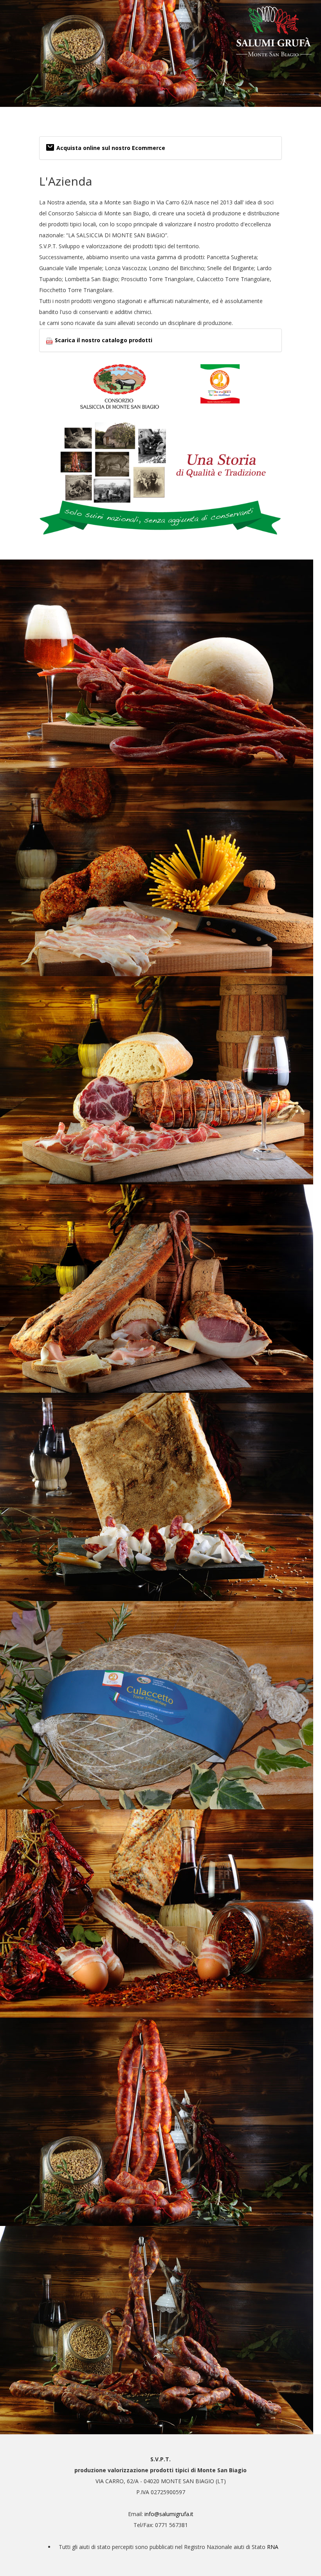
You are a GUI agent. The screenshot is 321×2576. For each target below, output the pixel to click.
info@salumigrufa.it (169, 2514)
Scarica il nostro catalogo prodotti (104, 340)
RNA (273, 2547)
